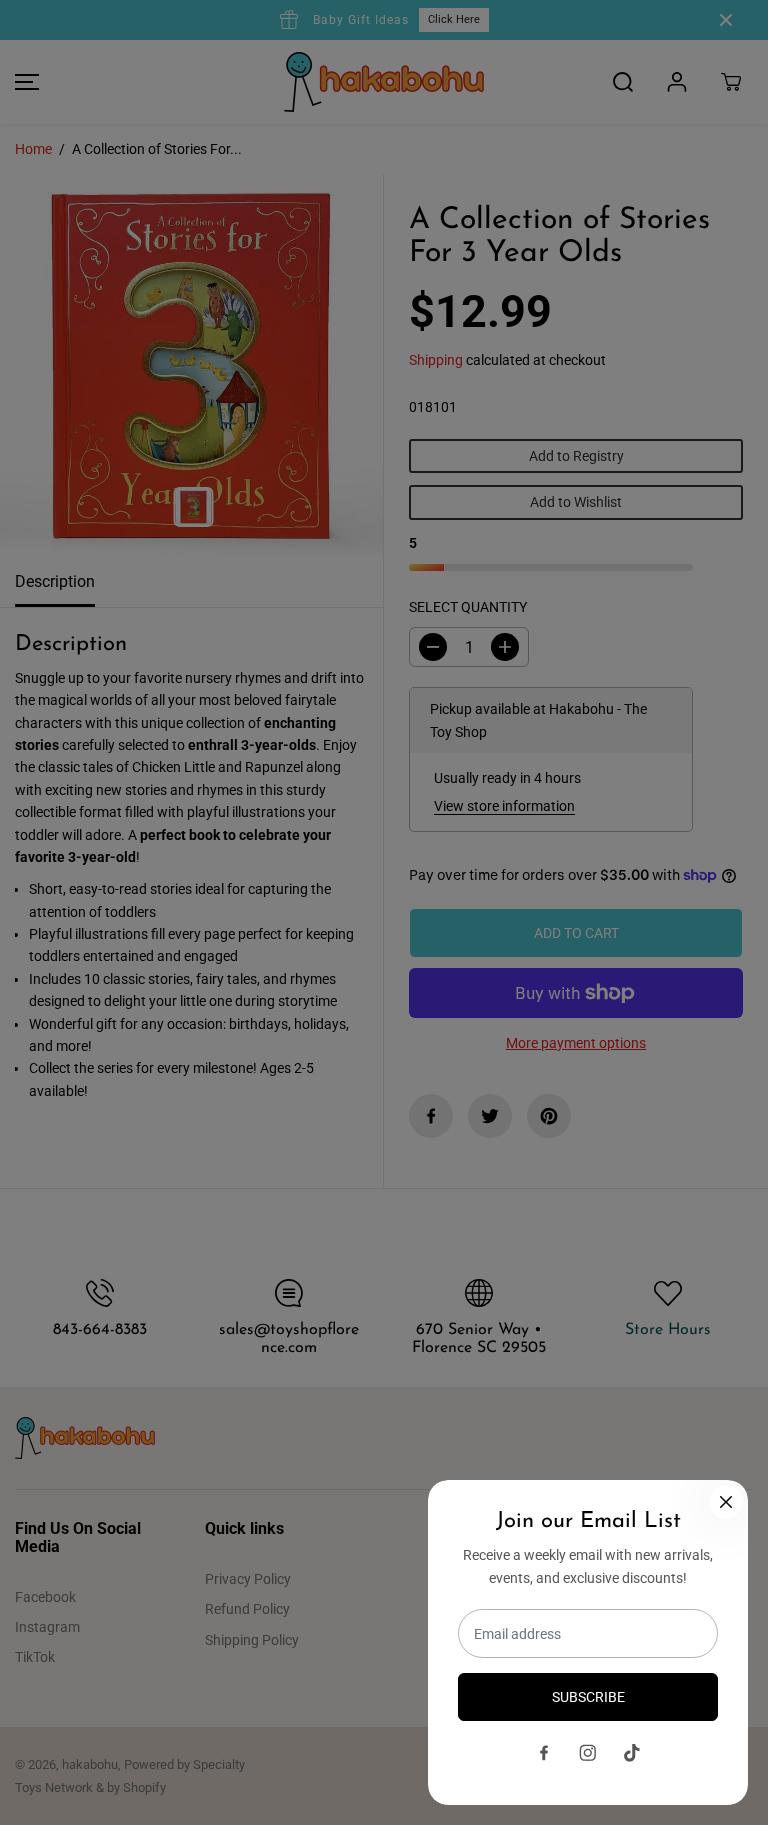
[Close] (726, 1502)
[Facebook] (544, 1753)
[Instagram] (588, 1753)
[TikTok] (632, 1753)
